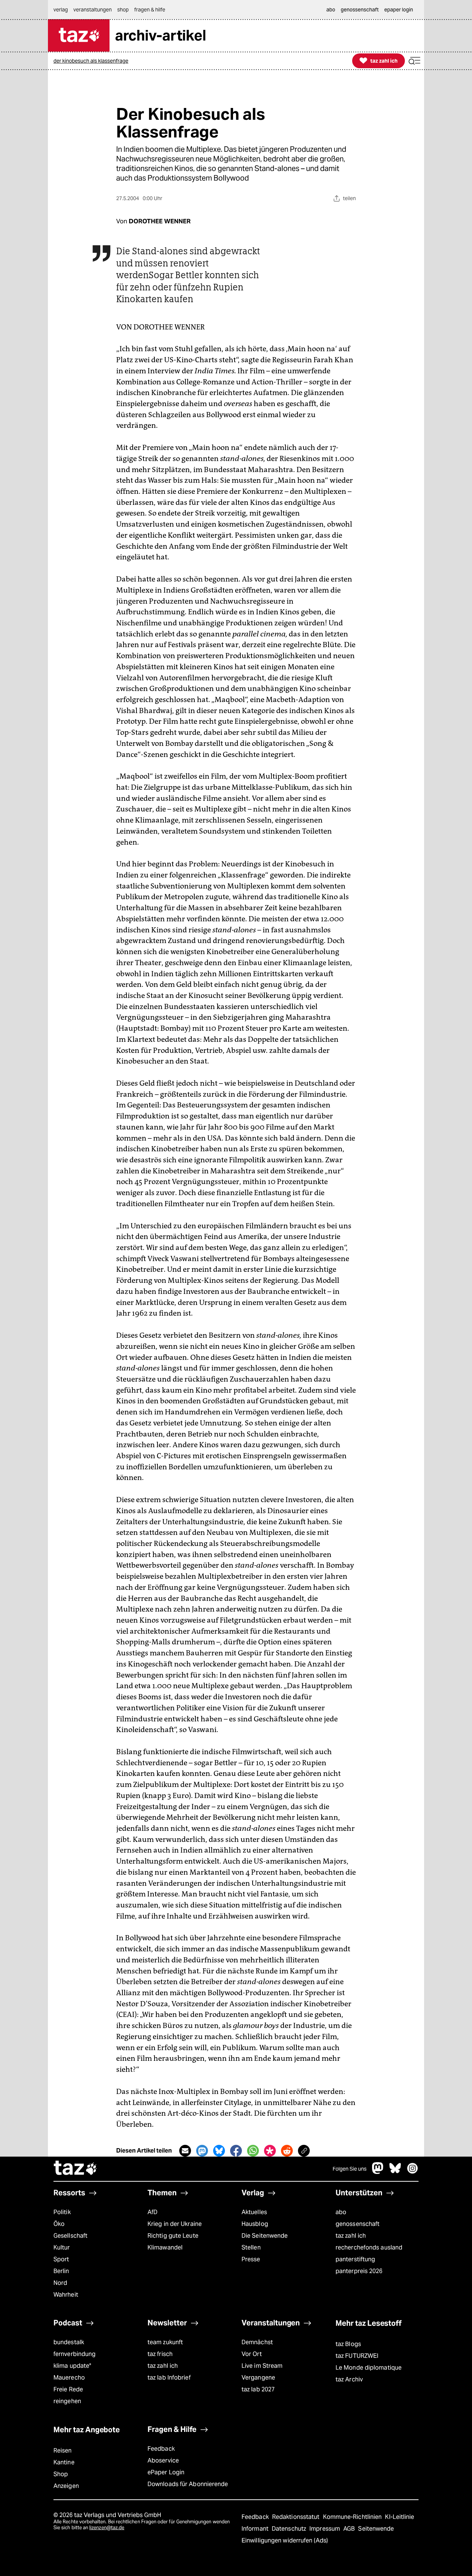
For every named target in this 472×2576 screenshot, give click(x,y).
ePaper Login (166, 2472)
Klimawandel (165, 2247)
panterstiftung (355, 2259)
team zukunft (165, 2342)
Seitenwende (376, 2529)
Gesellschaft (70, 2236)
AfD (152, 2212)
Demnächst (257, 2342)
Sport (61, 2259)
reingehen (67, 2401)
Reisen (63, 2451)
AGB (350, 2529)
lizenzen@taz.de (107, 2528)
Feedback (161, 2449)
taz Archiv (349, 2379)
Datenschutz (290, 2529)
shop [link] (123, 10)
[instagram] (413, 2172)
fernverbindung (74, 2354)
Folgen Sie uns (350, 2169)
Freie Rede (68, 2389)
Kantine (64, 2462)
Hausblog (255, 2224)
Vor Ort (252, 2354)
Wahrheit (66, 2295)
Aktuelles (254, 2212)
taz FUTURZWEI (357, 2356)
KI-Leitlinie (400, 2517)
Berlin (61, 2271)
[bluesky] (395, 2172)
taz (76, 2169)
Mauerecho (69, 2378)
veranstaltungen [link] (93, 10)
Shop (61, 2474)
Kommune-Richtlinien (353, 2517)
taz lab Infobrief (169, 2378)
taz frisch (160, 2354)
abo (341, 2212)
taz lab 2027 (258, 2389)
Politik (62, 2212)
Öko (59, 2224)
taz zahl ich (351, 2236)
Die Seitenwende (265, 2236)
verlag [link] (61, 10)
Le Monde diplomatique (369, 2368)
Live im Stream (262, 2366)
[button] (414, 61)
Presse (251, 2259)
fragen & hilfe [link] (150, 10)
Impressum (325, 2529)
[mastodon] (378, 2172)
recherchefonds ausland (369, 2247)
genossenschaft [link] (360, 10)
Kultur (62, 2247)
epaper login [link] (399, 10)
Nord (60, 2283)
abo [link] (331, 10)
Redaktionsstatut (297, 2517)
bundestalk (69, 2342)
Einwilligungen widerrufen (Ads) (285, 2540)
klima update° (72, 2366)
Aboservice (163, 2460)
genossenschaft (358, 2224)
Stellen (251, 2247)
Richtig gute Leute (173, 2236)
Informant (256, 2529)
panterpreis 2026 (359, 2271)
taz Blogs (348, 2344)
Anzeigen (66, 2486)
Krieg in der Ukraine (175, 2224)
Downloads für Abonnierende (188, 2484)
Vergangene (258, 2378)
